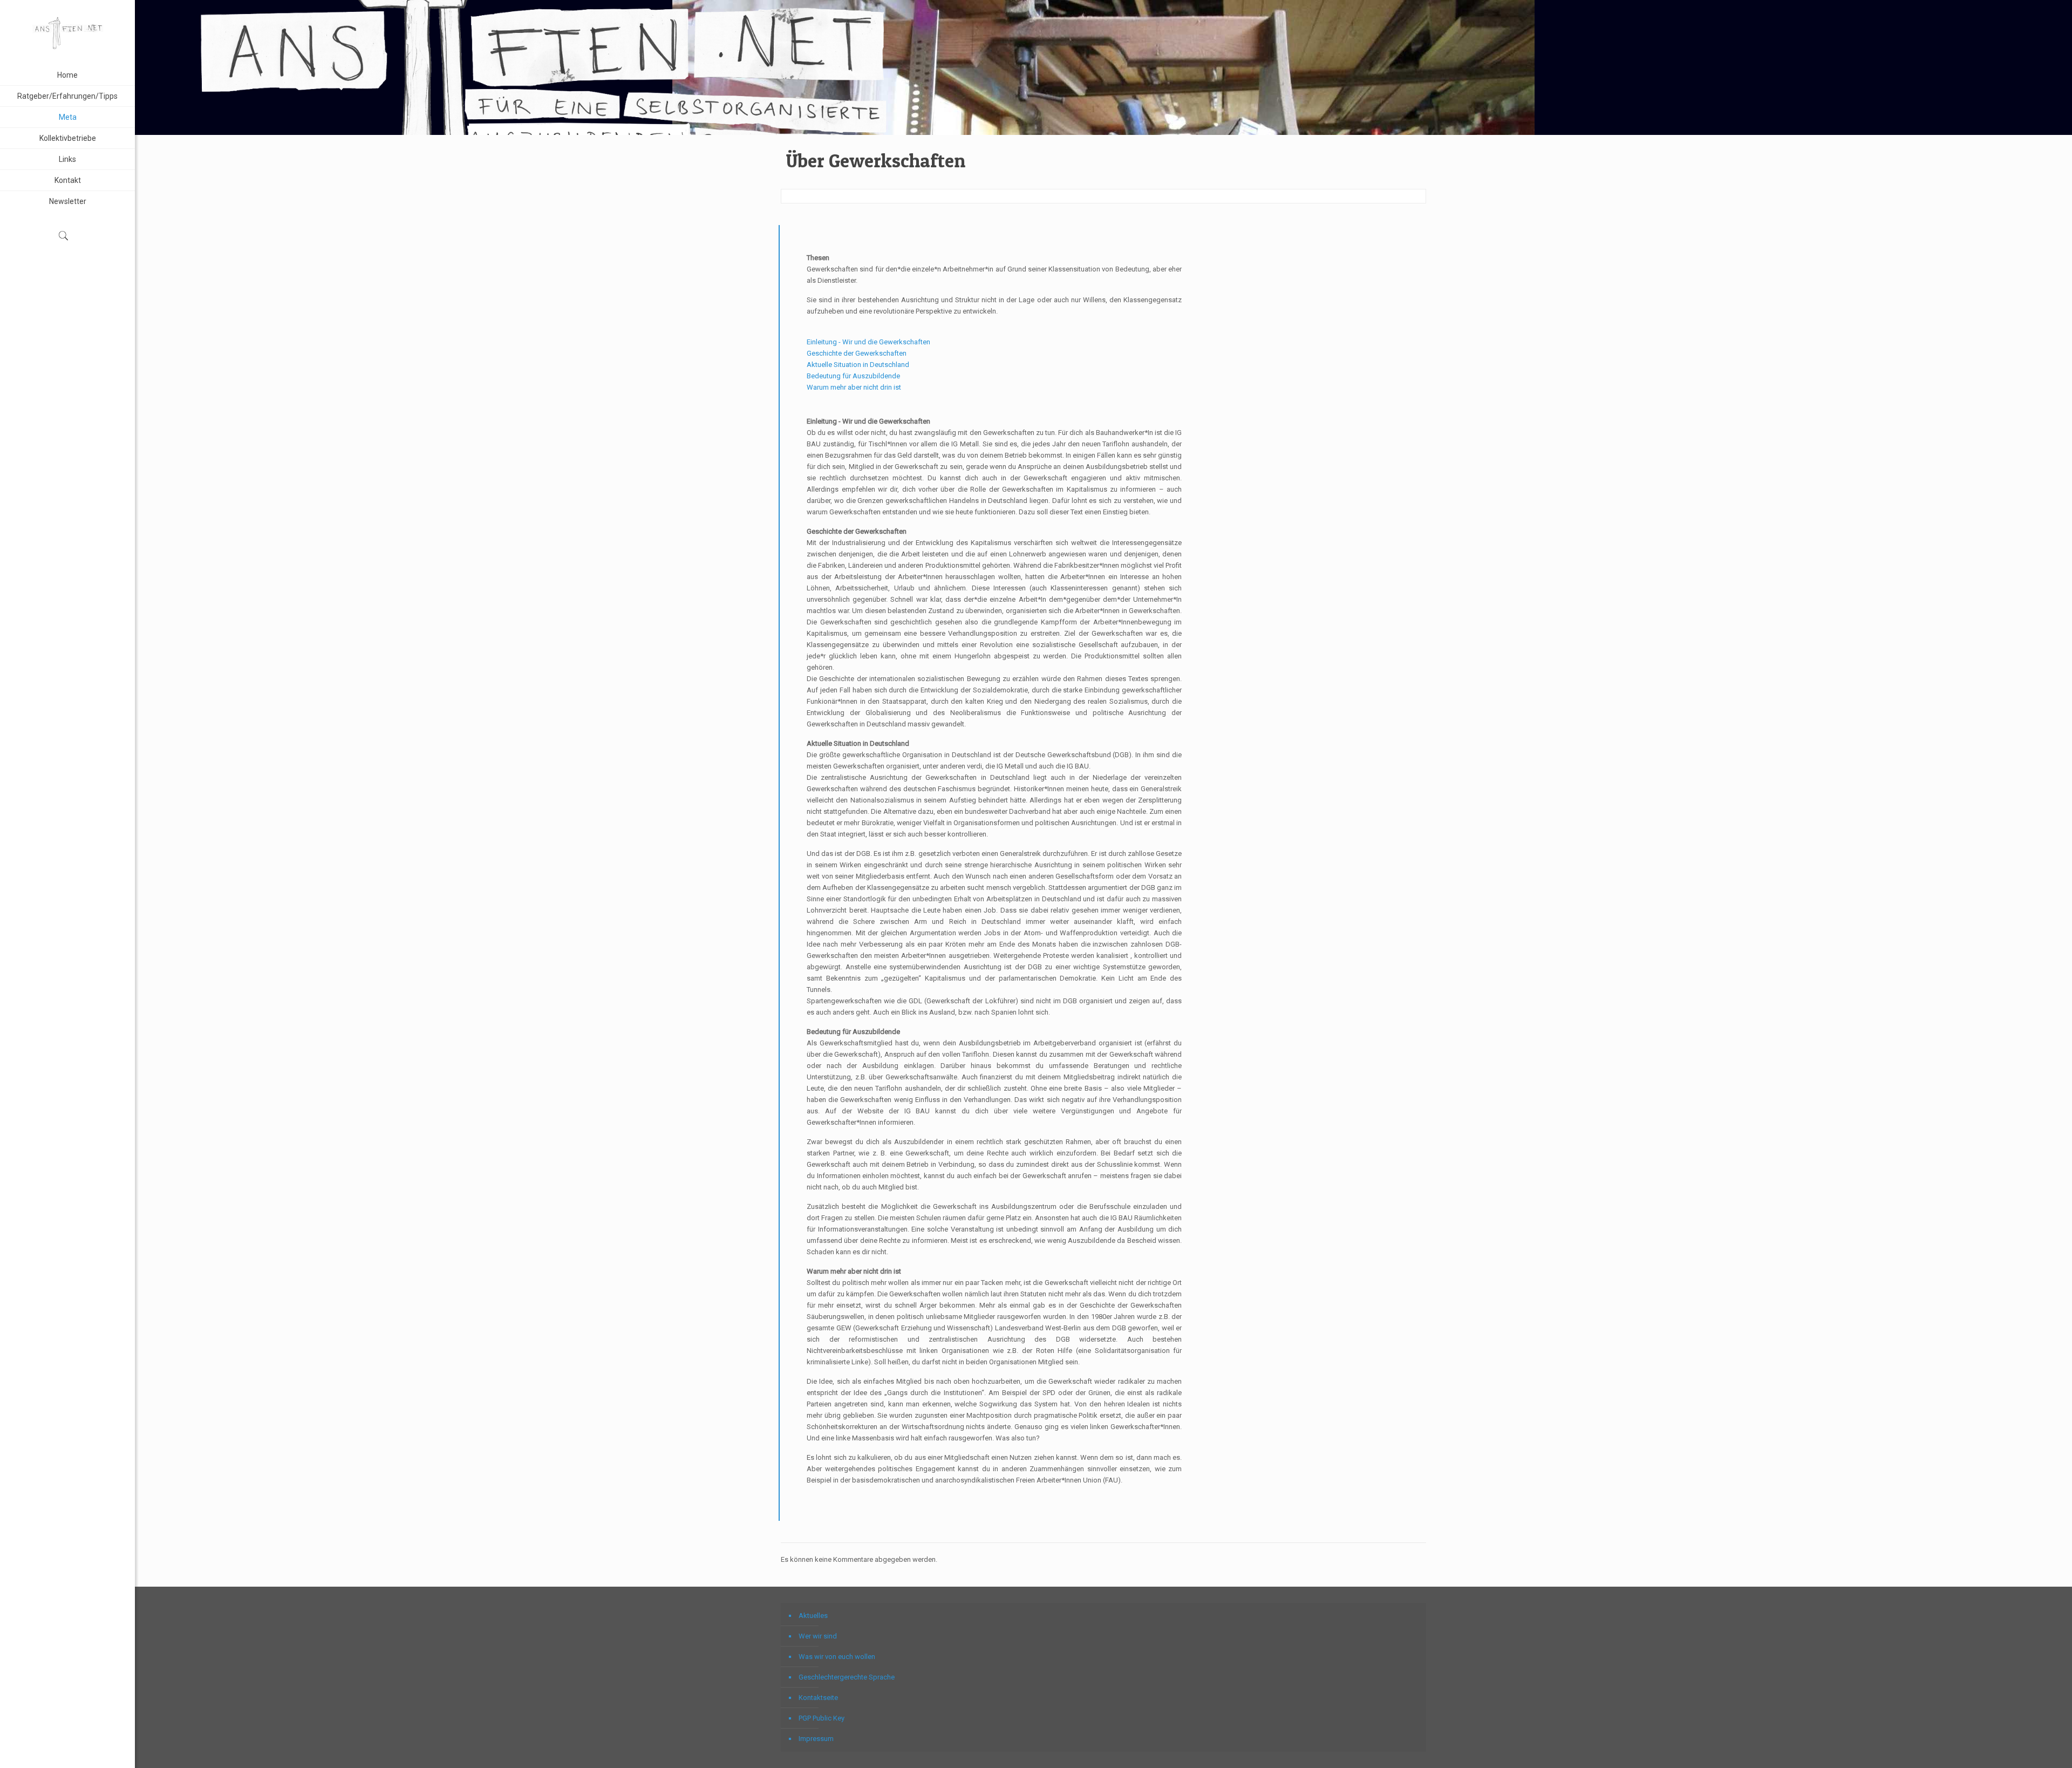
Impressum (816, 1739)
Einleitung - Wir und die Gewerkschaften (868, 342)
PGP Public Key (822, 1718)
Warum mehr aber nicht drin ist (854, 387)
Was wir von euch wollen (837, 1657)
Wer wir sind (818, 1636)
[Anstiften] (67, 32)
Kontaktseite (818, 1698)
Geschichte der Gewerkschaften (857, 353)
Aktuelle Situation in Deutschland (858, 365)
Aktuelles (813, 1616)
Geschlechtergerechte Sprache (847, 1677)
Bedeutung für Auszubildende (853, 376)
